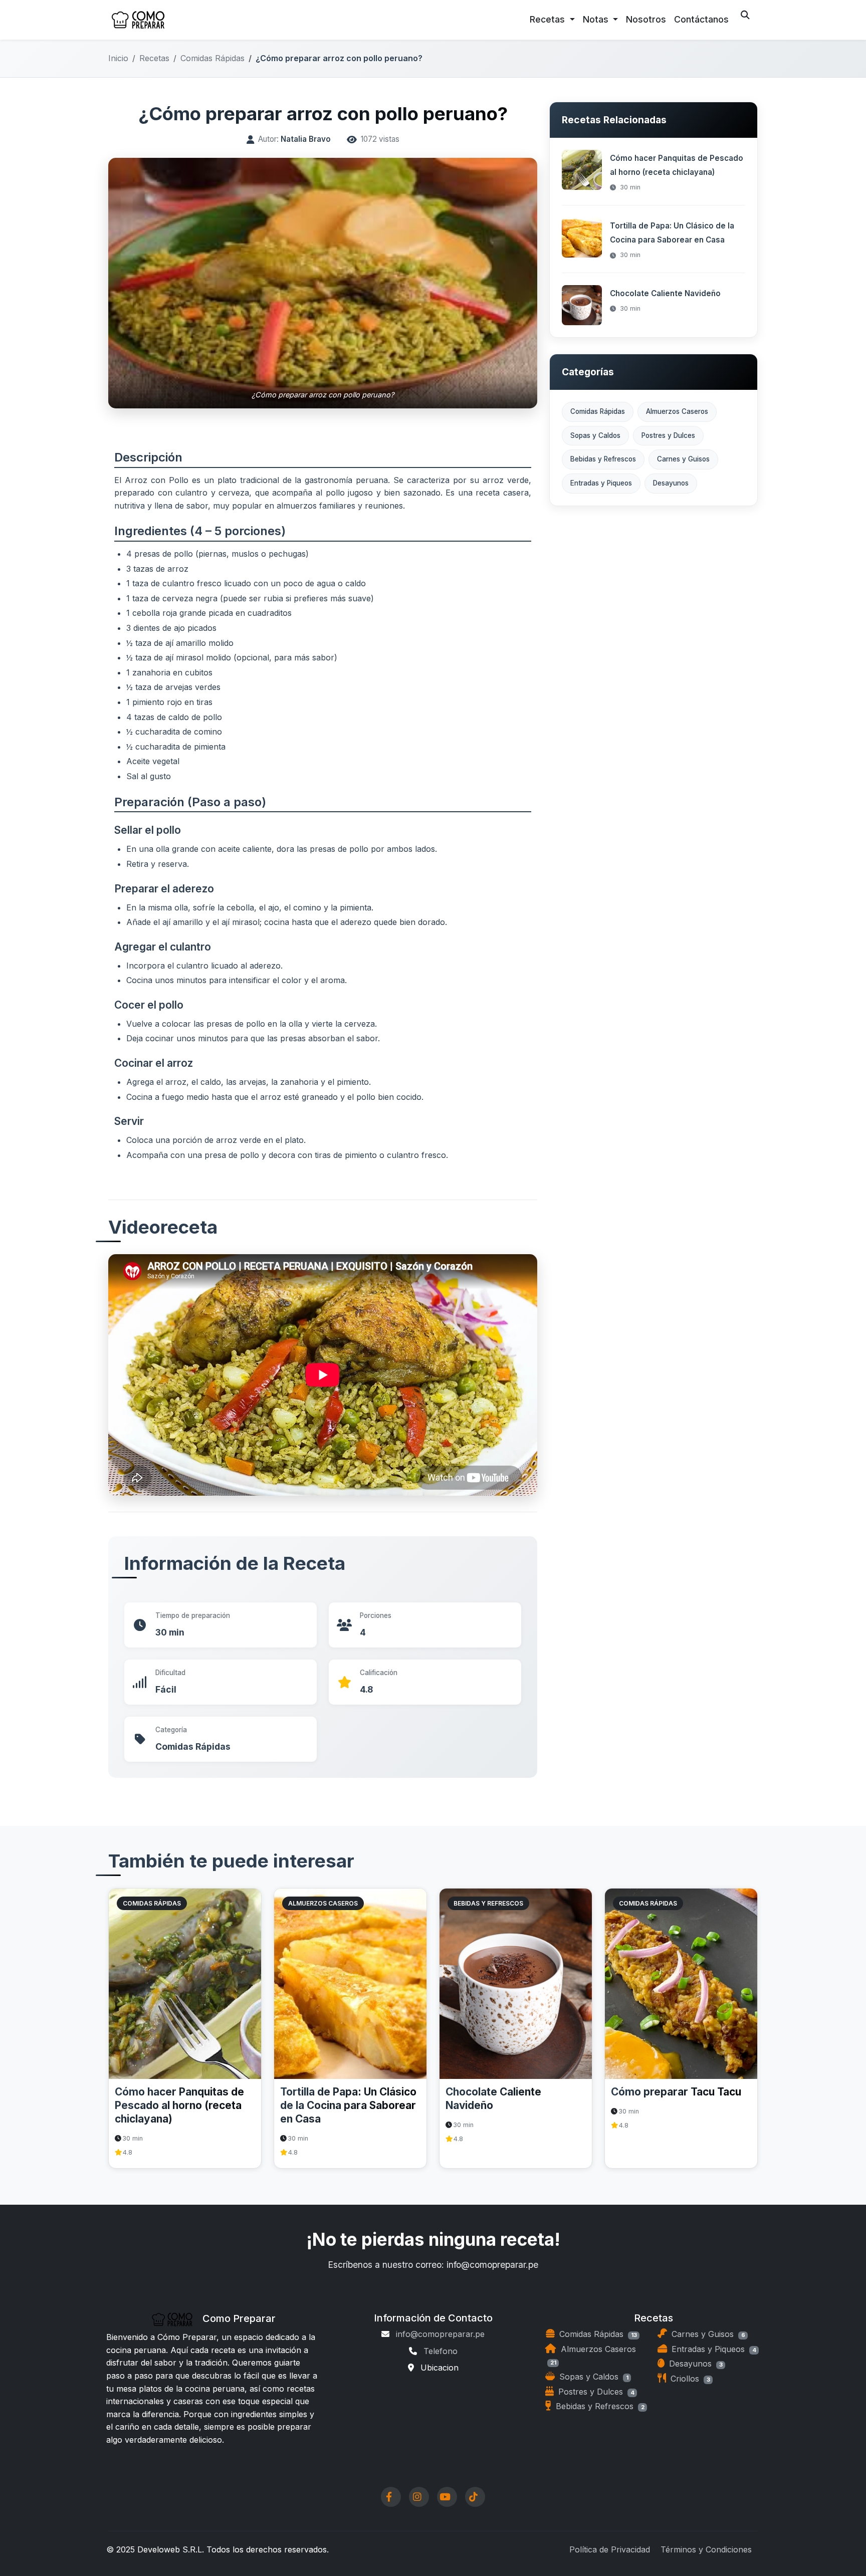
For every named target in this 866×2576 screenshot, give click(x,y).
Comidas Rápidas (212, 58)
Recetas (154, 58)
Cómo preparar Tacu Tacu (676, 2092)
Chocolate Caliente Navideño (665, 293)
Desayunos (671, 483)
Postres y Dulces (668, 435)
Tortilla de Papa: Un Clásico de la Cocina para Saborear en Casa (348, 2105)
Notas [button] (597, 19)
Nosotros (646, 19)
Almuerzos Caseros (677, 411)
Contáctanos (701, 19)
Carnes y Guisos (683, 459)
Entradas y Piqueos (601, 483)
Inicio (118, 58)
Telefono (441, 2351)
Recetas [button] (549, 19)
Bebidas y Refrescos (603, 459)
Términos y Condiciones (706, 2549)
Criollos (689, 2379)
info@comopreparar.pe (440, 2334)
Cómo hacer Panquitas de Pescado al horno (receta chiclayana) (179, 2105)
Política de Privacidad (610, 2549)
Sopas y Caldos (595, 435)
